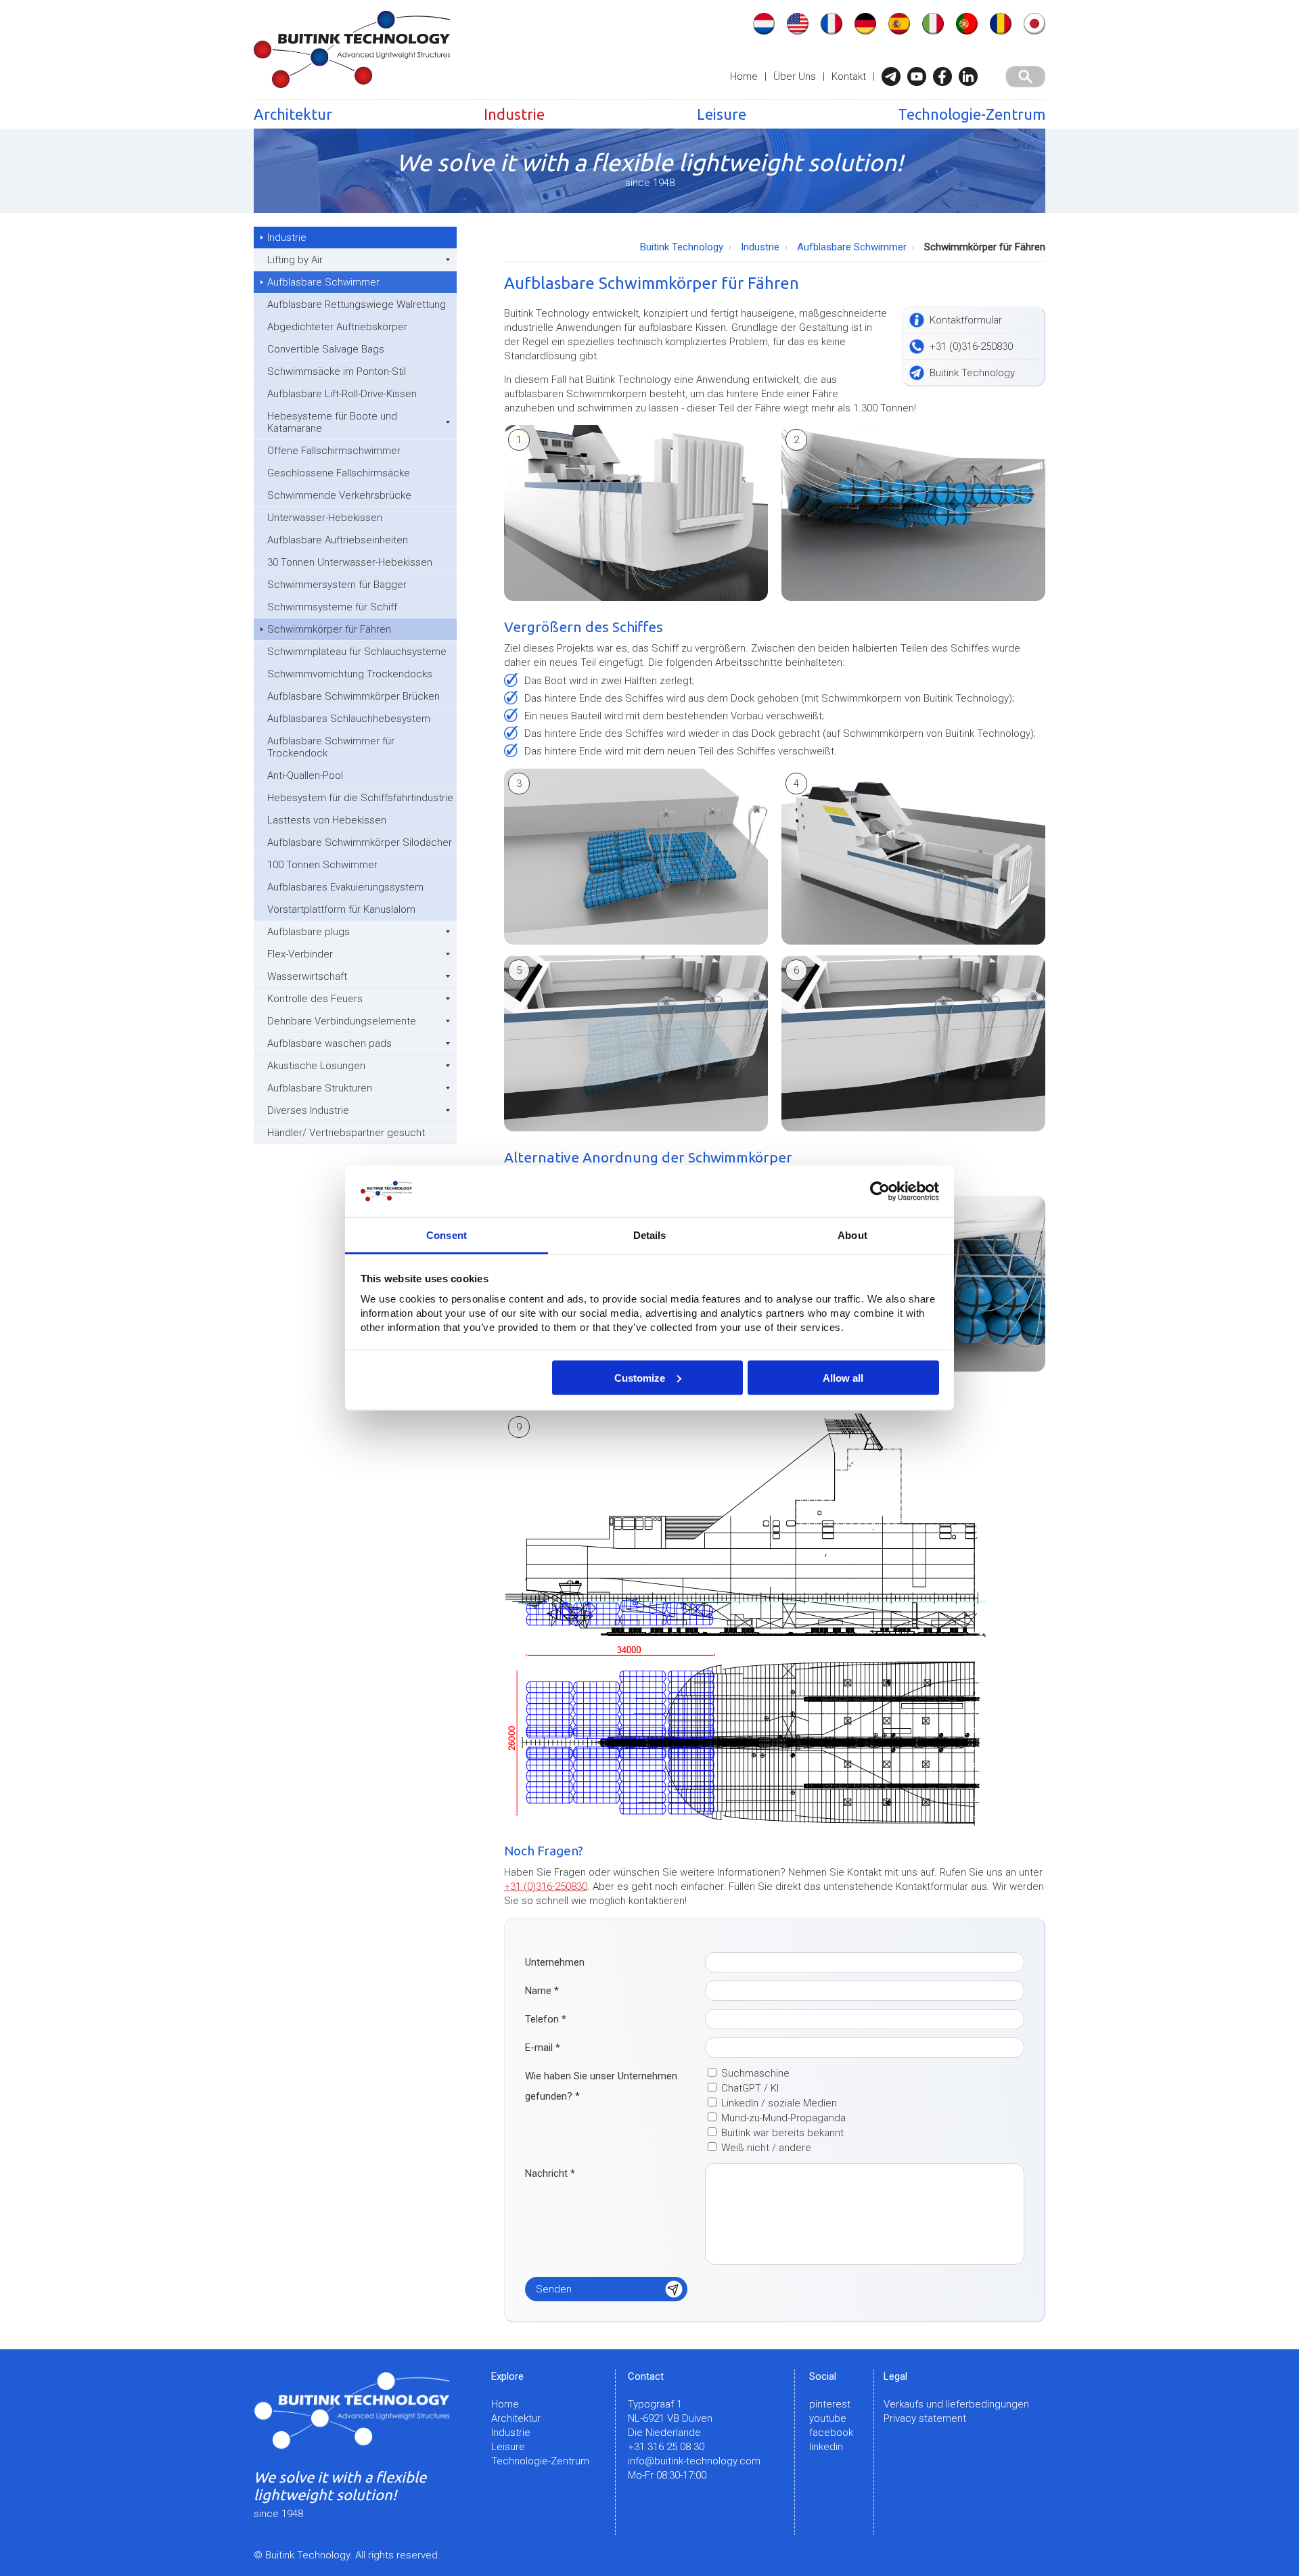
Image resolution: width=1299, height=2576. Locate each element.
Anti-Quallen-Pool (305, 775)
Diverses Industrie (308, 1110)
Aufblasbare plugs (309, 932)
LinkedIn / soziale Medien (779, 2103)
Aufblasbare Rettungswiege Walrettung (357, 304)
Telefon (546, 2019)
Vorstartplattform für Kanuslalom (341, 909)
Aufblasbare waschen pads (329, 1043)
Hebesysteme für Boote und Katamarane (332, 422)
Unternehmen (555, 1962)
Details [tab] (650, 1235)
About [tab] (852, 1235)
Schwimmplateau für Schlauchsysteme (357, 652)
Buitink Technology (682, 247)
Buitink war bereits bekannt (782, 2133)
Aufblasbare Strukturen (320, 1088)
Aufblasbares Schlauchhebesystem (349, 719)
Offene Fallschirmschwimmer (334, 451)
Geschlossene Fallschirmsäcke (339, 473)
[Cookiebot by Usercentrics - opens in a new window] (880, 1192)
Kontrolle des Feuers (315, 999)
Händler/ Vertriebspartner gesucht (346, 1133)
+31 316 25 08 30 (666, 2447)
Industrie (514, 114)
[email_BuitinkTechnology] (894, 76)
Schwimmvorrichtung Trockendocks (350, 674)
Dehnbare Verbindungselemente (342, 1021)
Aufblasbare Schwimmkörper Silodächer (360, 842)
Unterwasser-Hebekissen (325, 518)
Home (744, 76)
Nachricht (550, 2173)
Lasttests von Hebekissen (327, 820)
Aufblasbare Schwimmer (323, 282)
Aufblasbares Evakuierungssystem (345, 887)
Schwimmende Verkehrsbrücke (339, 495)
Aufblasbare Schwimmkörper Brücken (354, 696)
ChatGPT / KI (750, 2088)
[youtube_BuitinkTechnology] (920, 76)
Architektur (293, 114)
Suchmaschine (755, 2073)
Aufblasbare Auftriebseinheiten (338, 540)
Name (542, 1991)
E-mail (543, 2048)
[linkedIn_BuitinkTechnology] (972, 76)
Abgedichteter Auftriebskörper (337, 327)
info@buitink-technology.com (694, 2461)
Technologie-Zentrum (972, 114)
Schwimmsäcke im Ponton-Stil (337, 371)
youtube (828, 2418)
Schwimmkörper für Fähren (329, 629)
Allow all (843, 1377)
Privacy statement (925, 2418)
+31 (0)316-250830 (546, 1886)
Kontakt (849, 76)
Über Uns (795, 76)
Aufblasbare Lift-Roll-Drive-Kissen (342, 394)
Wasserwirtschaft (307, 976)
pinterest (830, 2404)
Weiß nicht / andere (766, 2148)
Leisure (722, 114)
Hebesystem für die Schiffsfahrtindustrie (360, 798)
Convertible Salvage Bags (326, 349)
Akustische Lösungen (316, 1066)
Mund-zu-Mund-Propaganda (783, 2118)
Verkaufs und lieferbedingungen (956, 2404)
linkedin (826, 2447)
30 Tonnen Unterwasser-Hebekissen (350, 562)
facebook (831, 2433)
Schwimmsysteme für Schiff (332, 607)
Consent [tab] (447, 1235)
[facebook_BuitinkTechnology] (946, 76)
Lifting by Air (295, 260)
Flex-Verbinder (300, 954)
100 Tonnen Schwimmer (322, 865)
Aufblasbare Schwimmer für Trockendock (331, 747)
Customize (640, 1377)
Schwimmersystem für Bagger (337, 585)
